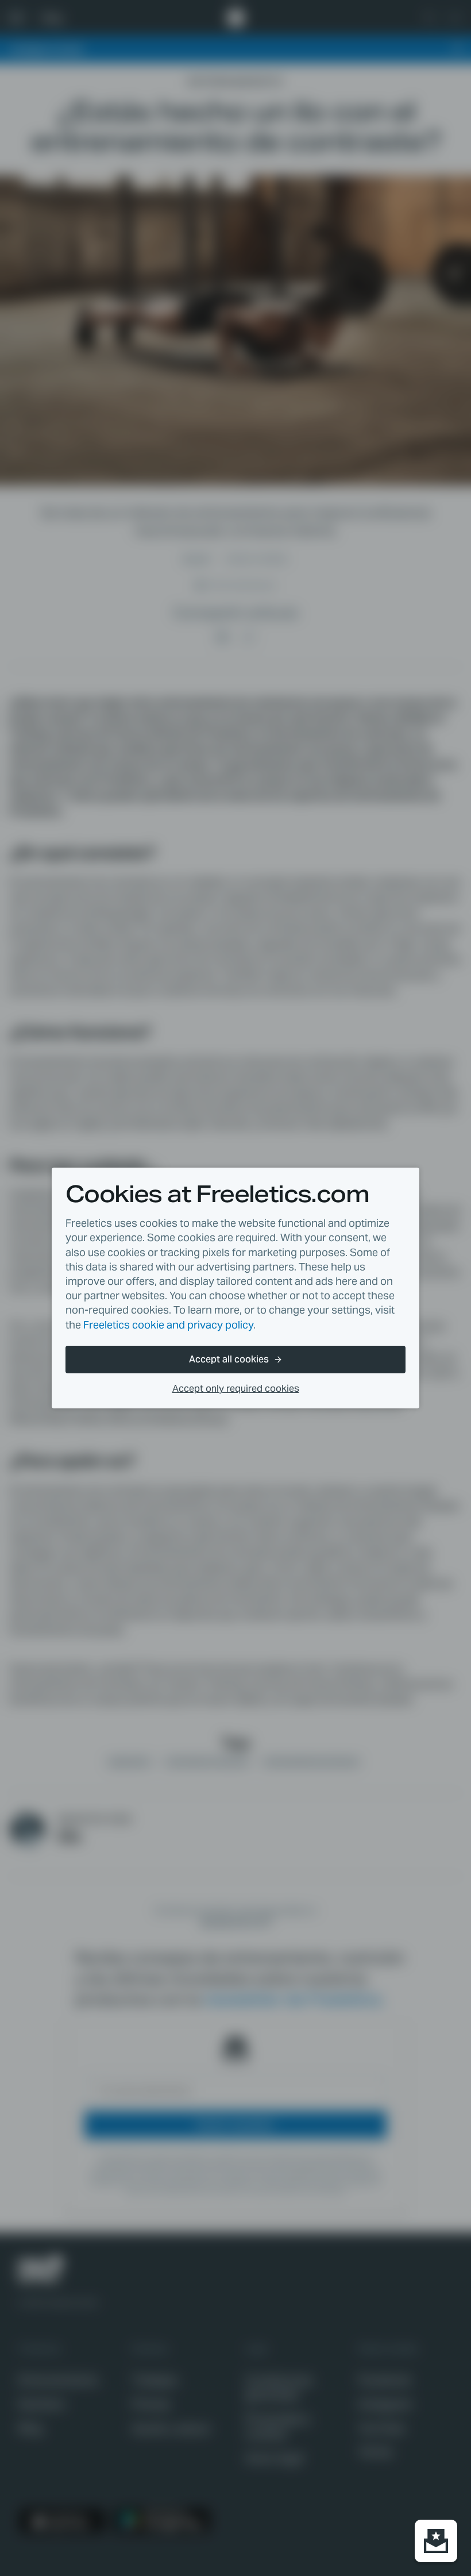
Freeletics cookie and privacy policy (168, 1325)
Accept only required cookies (236, 1389)
